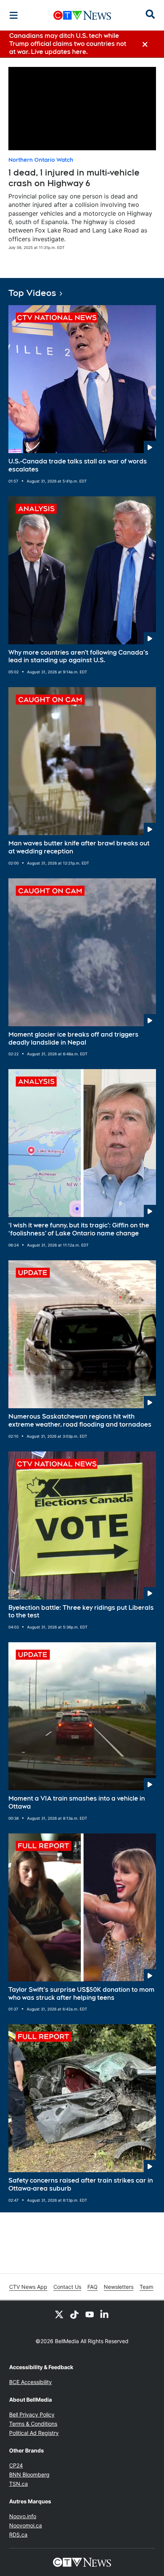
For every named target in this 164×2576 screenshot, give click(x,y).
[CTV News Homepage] (82, 15)
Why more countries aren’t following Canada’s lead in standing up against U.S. (78, 657)
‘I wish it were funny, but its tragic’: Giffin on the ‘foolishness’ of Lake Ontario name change (79, 1229)
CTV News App (28, 2287)
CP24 (16, 2465)
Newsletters (119, 2287)
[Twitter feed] (59, 2314)
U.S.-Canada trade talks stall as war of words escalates (78, 465)
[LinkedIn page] (105, 2314)
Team (146, 2287)
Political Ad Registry (34, 2433)
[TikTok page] (74, 2314)
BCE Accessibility (31, 2382)
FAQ (92, 2287)
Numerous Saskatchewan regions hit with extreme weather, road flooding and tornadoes (80, 1420)
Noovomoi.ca (26, 2525)
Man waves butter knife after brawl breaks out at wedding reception (79, 847)
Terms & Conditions (33, 2424)
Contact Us (67, 2287)
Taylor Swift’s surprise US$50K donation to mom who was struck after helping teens (81, 1994)
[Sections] (14, 15)
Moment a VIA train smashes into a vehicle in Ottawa (77, 1802)
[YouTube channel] (90, 2314)
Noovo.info (23, 2516)
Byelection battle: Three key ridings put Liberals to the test (81, 1612)
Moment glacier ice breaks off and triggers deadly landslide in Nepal (73, 1039)
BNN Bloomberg (29, 2474)
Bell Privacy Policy (32, 2414)
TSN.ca (18, 2484)
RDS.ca (18, 2535)
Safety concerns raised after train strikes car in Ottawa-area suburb (81, 2184)
